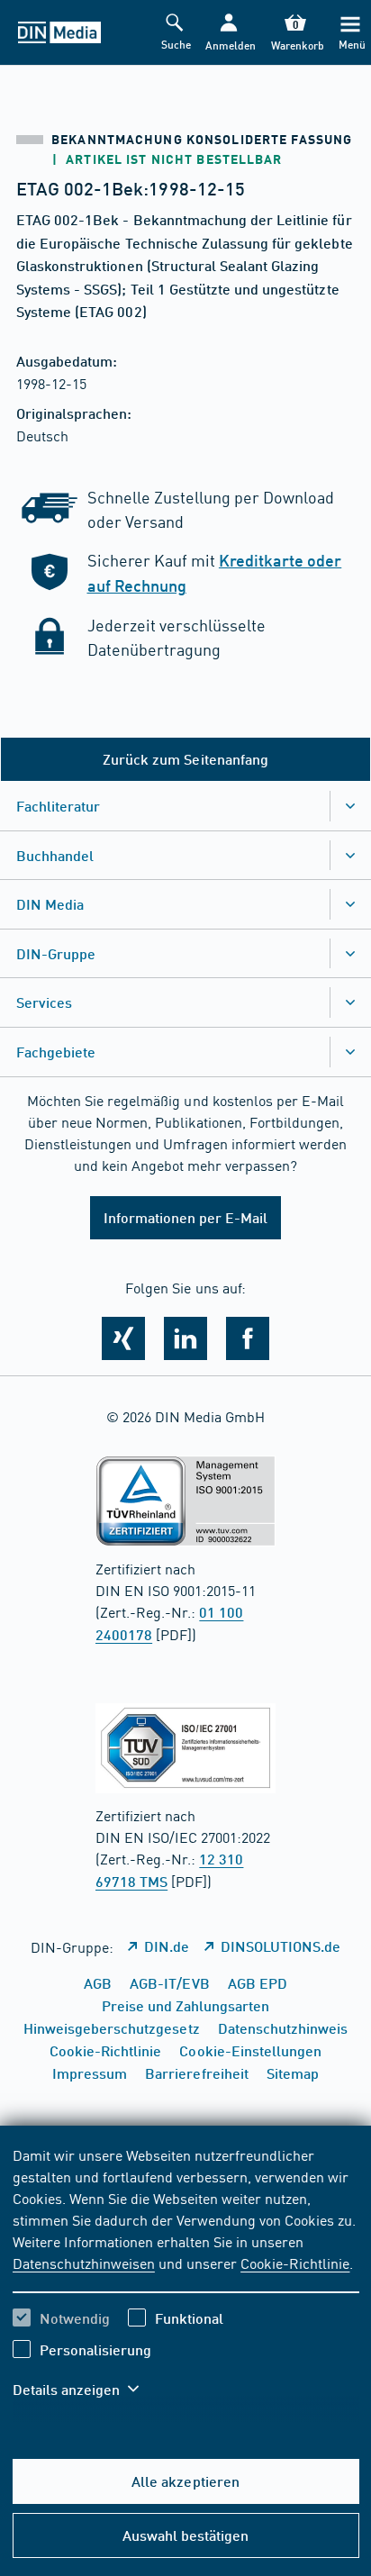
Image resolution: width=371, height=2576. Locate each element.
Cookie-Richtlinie (295, 2263)
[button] (229, 33)
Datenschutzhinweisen (84, 2263)
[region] (186, 2283)
